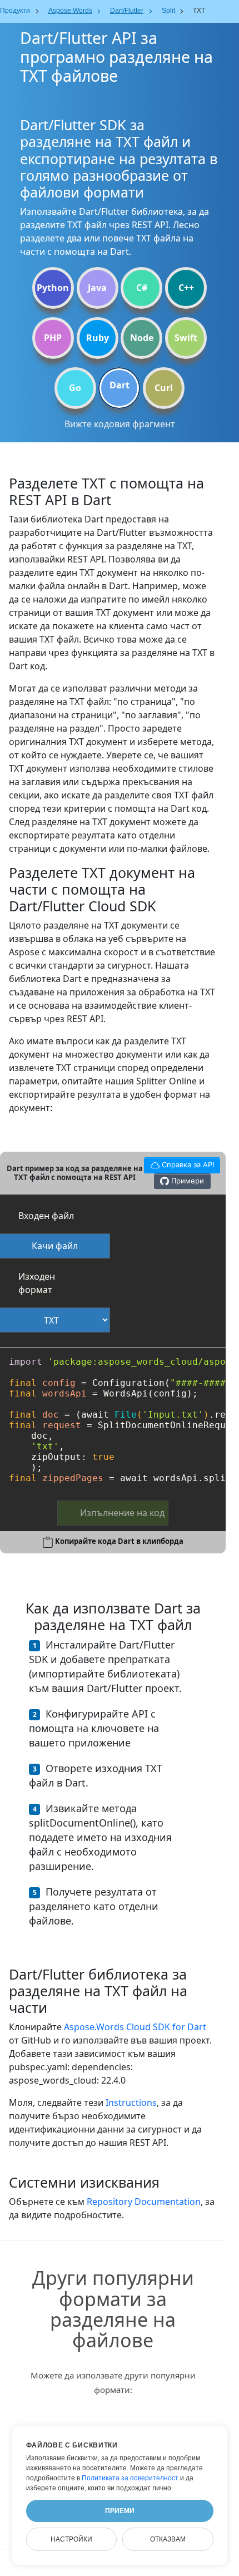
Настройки (71, 2539)
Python (53, 288)
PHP (53, 338)
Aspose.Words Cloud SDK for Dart (135, 2027)
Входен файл (46, 1216)
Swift (186, 338)
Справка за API (179, 1163)
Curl (164, 388)
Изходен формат (37, 1283)
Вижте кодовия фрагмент (120, 424)
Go (75, 388)
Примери (186, 1181)
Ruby (98, 338)
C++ (186, 288)
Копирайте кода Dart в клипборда (119, 1541)
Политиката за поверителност (130, 2478)
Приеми (120, 2511)
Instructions (131, 2103)
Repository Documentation (144, 2202)
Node (142, 338)
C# (142, 288)
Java (97, 288)
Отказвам (168, 2539)
